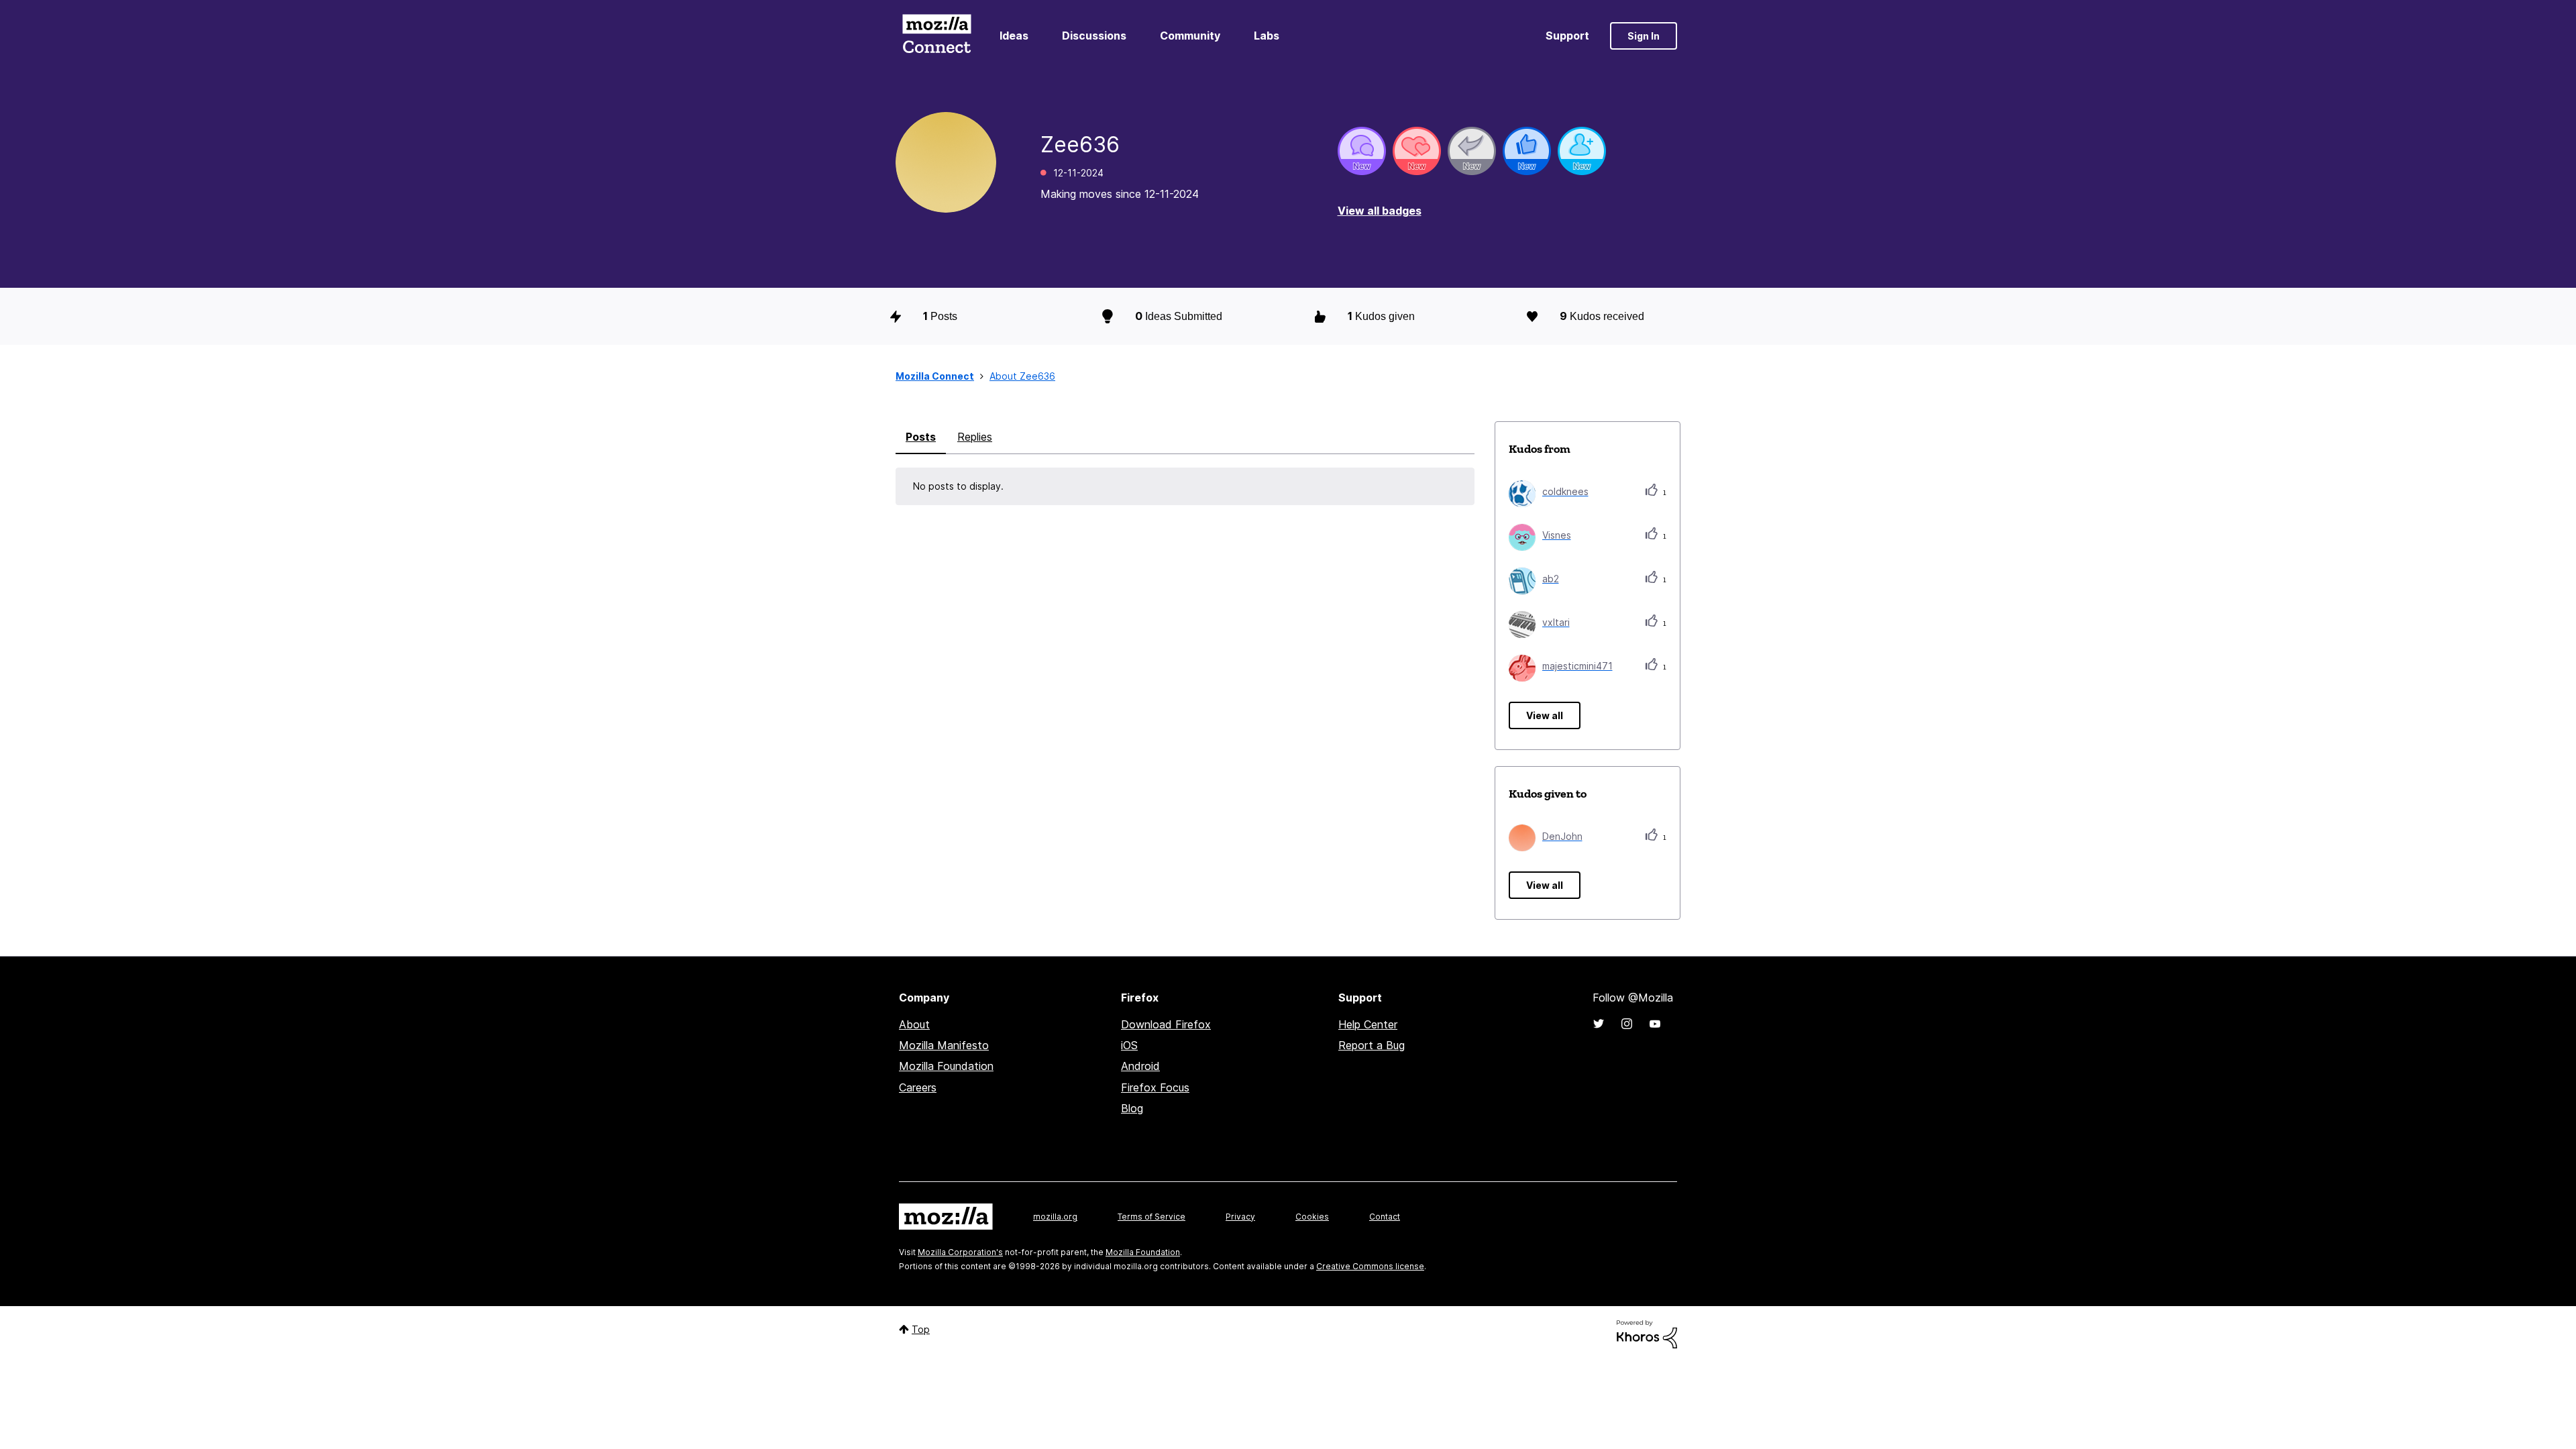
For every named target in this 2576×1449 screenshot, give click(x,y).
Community (1190, 36)
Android (1140, 1066)
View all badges (1380, 211)
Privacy (1240, 1217)
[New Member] (1582, 151)
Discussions (1094, 36)
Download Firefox (1166, 1024)
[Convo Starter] (1362, 151)
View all (1545, 715)
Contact (1385, 1217)
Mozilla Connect (936, 36)
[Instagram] (1627, 1024)
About (914, 1024)
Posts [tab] (921, 437)
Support (1567, 36)
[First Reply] (1472, 151)
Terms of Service (1151, 1217)
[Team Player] (1527, 151)
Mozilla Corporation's (960, 1252)
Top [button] (921, 1329)
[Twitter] (1599, 1024)
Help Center (1368, 1024)
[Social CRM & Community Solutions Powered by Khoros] (1647, 1333)
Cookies (1312, 1217)
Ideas (1014, 36)
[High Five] (1417, 151)
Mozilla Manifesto (944, 1045)
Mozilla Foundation (946, 1066)
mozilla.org (1055, 1217)
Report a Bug (1372, 1045)
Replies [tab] (975, 437)
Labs (1267, 36)
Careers (918, 1087)
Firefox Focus (1155, 1087)
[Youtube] (1655, 1024)
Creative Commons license (1370, 1266)
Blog (1132, 1108)
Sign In (1644, 36)
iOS (1129, 1045)
